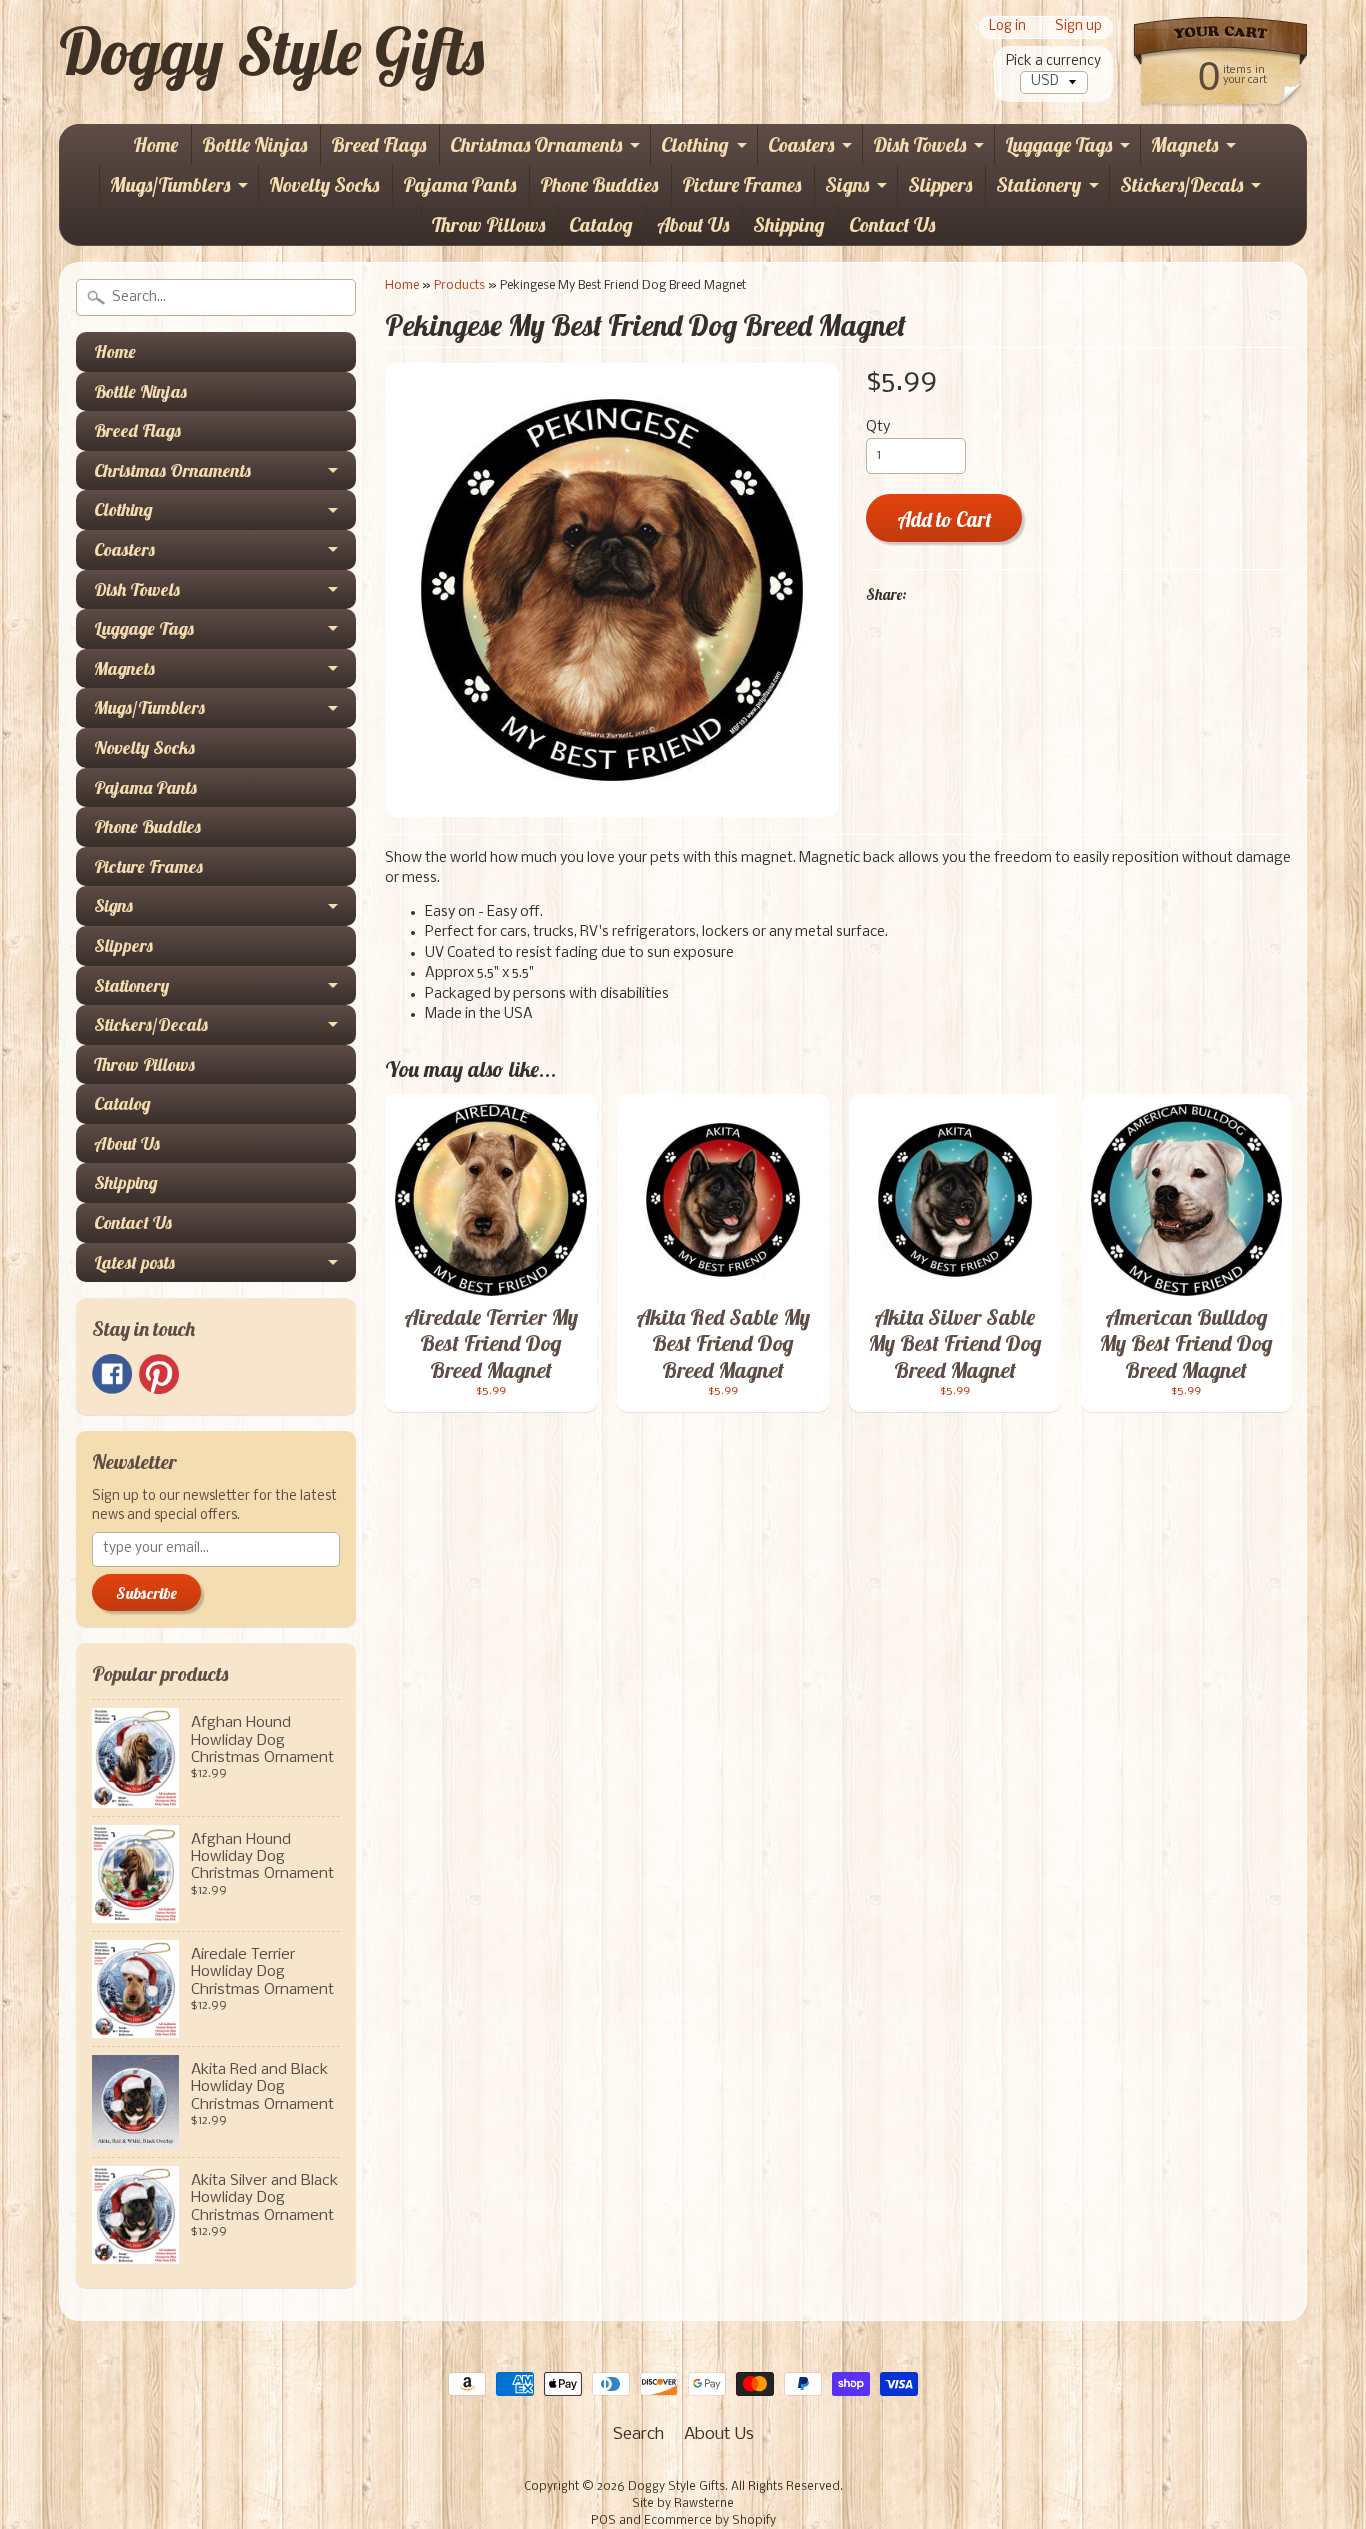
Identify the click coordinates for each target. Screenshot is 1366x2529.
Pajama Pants (459, 184)
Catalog (601, 224)
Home (155, 144)
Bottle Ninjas (254, 144)
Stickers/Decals (1181, 184)
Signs (847, 184)
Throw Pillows (488, 224)
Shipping (789, 224)
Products (459, 285)
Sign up (1078, 27)
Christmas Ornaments (536, 144)
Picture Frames (741, 184)
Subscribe (146, 1593)
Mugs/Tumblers (170, 184)
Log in (1007, 27)
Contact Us (892, 224)
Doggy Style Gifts (271, 51)
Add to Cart (944, 519)
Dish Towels (919, 144)
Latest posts (134, 1262)
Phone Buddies (599, 184)
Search (638, 2434)
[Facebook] (112, 1374)
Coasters (801, 144)
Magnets (1184, 144)
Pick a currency (1053, 61)
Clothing (695, 144)
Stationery (1038, 184)
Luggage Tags (1058, 144)
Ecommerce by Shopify (710, 2521)
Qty (878, 427)
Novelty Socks (324, 184)
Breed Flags (378, 144)
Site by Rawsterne (683, 2504)
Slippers (940, 184)
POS (603, 2521)
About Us (693, 224)
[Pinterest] (159, 1374)
